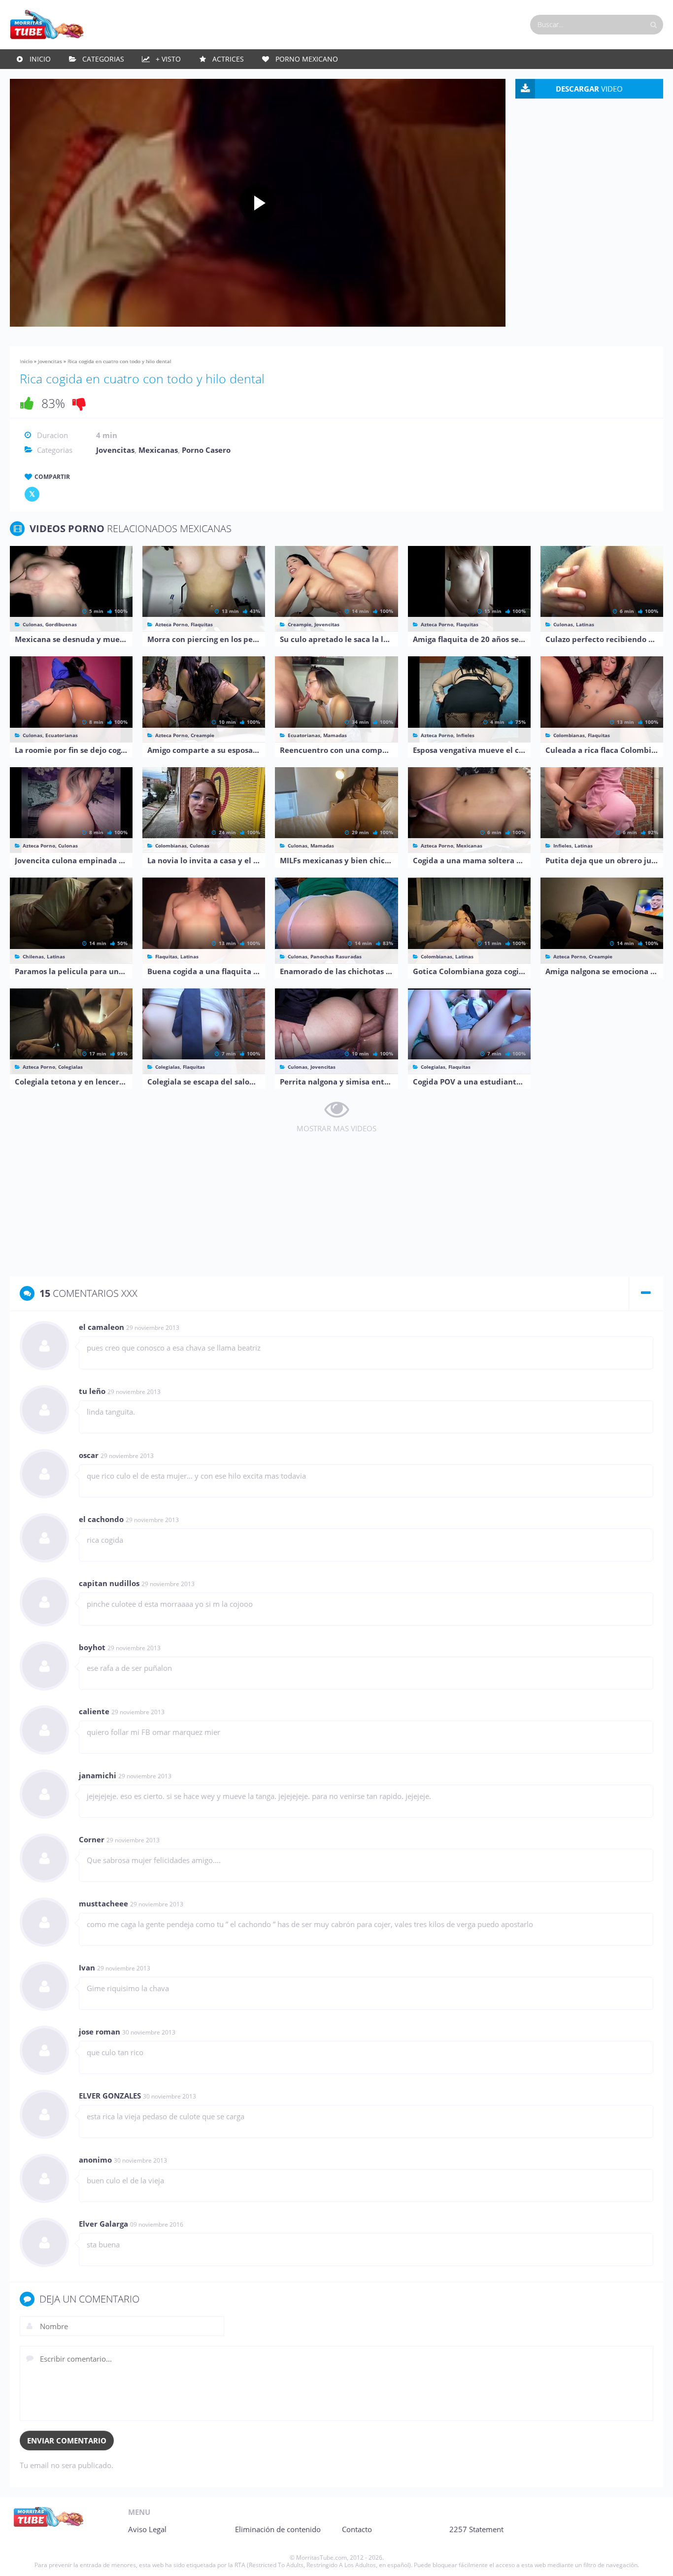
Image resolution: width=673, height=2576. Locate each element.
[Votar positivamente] (27, 403)
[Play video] (258, 203)
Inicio (40, 59)
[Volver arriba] (652, 2559)
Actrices (228, 59)
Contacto (357, 2529)
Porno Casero (206, 450)
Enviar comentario (67, 2440)
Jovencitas (50, 361)
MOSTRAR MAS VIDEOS (336, 1128)
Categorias (103, 59)
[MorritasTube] (47, 24)
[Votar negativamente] (79, 403)
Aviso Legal (147, 2529)
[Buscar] (653, 25)
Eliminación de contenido (278, 2529)
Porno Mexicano (307, 59)
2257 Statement (476, 2529)
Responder (635, 1328)
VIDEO (589, 89)
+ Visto (168, 59)
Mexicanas (158, 450)
